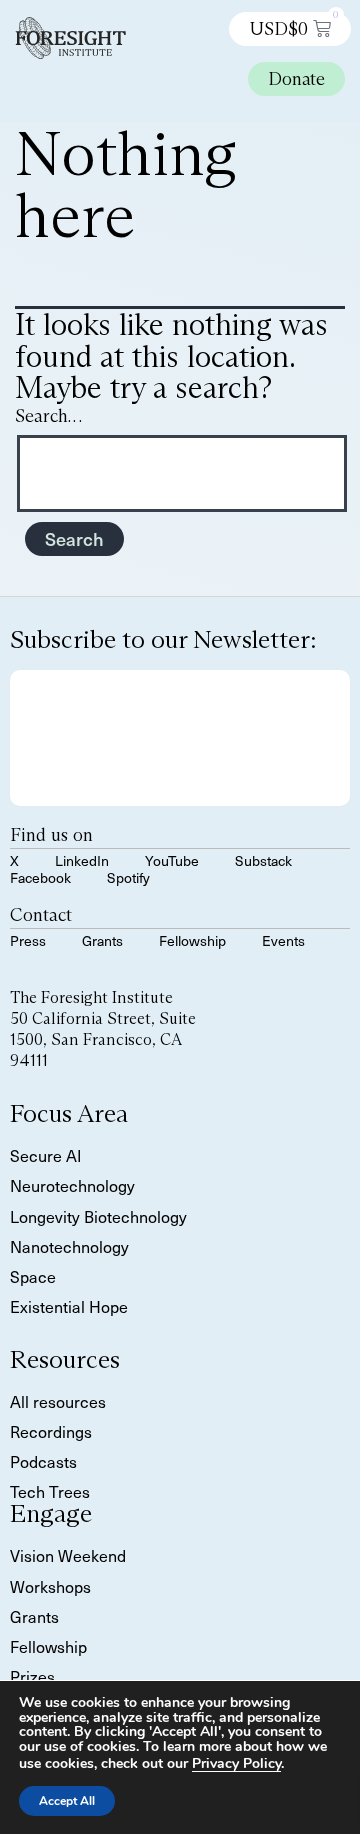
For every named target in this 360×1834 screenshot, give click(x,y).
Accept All (67, 1801)
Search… (48, 416)
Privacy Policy (236, 1763)
